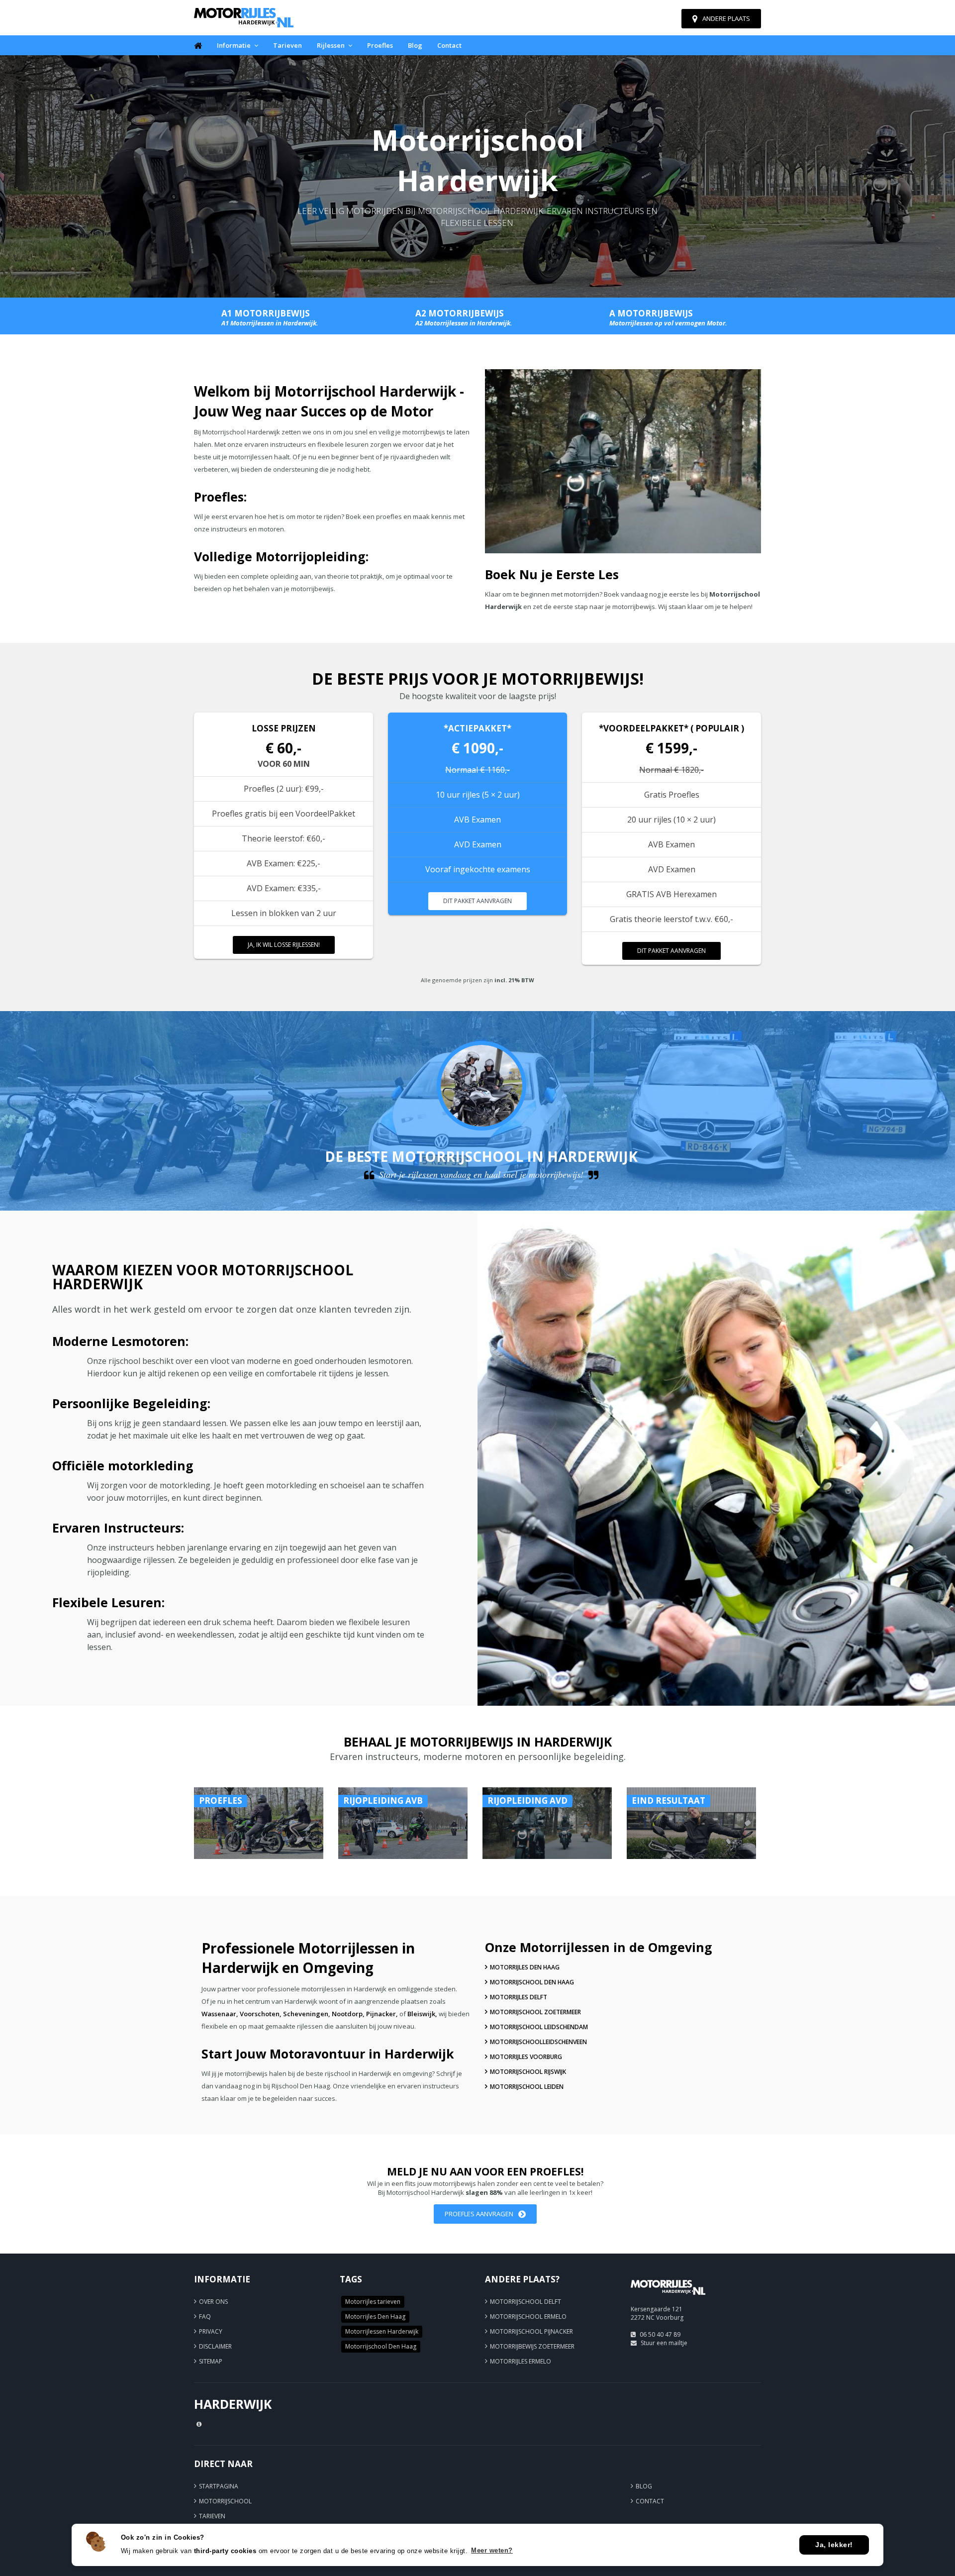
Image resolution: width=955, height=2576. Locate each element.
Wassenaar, (220, 2014)
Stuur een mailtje (664, 2343)
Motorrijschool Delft (525, 2302)
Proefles (380, 45)
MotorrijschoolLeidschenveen (538, 2042)
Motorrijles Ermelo (521, 2361)
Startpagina (219, 2486)
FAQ (205, 2317)
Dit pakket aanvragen (477, 901)
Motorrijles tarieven (373, 2302)
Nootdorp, (348, 2014)
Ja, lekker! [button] (834, 2545)
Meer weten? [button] (492, 2550)
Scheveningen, (307, 2014)
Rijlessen (331, 45)
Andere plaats (726, 18)
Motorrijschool (225, 2501)
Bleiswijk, (422, 2014)
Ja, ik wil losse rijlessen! (284, 945)
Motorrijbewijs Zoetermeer (532, 2346)
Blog (415, 45)
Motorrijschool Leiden (527, 2087)
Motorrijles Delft (519, 1997)
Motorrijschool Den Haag (532, 1982)
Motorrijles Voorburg (526, 2057)
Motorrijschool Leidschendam (539, 2027)
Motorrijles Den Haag (525, 1967)
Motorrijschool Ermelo (528, 2317)
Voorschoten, (261, 2014)
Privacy (211, 2331)
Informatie (234, 45)
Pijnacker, (382, 2014)
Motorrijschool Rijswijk (528, 2072)
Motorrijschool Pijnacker (531, 2331)
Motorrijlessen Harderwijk (382, 2331)
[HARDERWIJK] (668, 2299)
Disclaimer (215, 2346)
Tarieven (287, 45)
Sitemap (211, 2361)
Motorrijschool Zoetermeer (535, 2012)
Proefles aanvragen (479, 2214)
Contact (449, 45)
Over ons (213, 2302)
